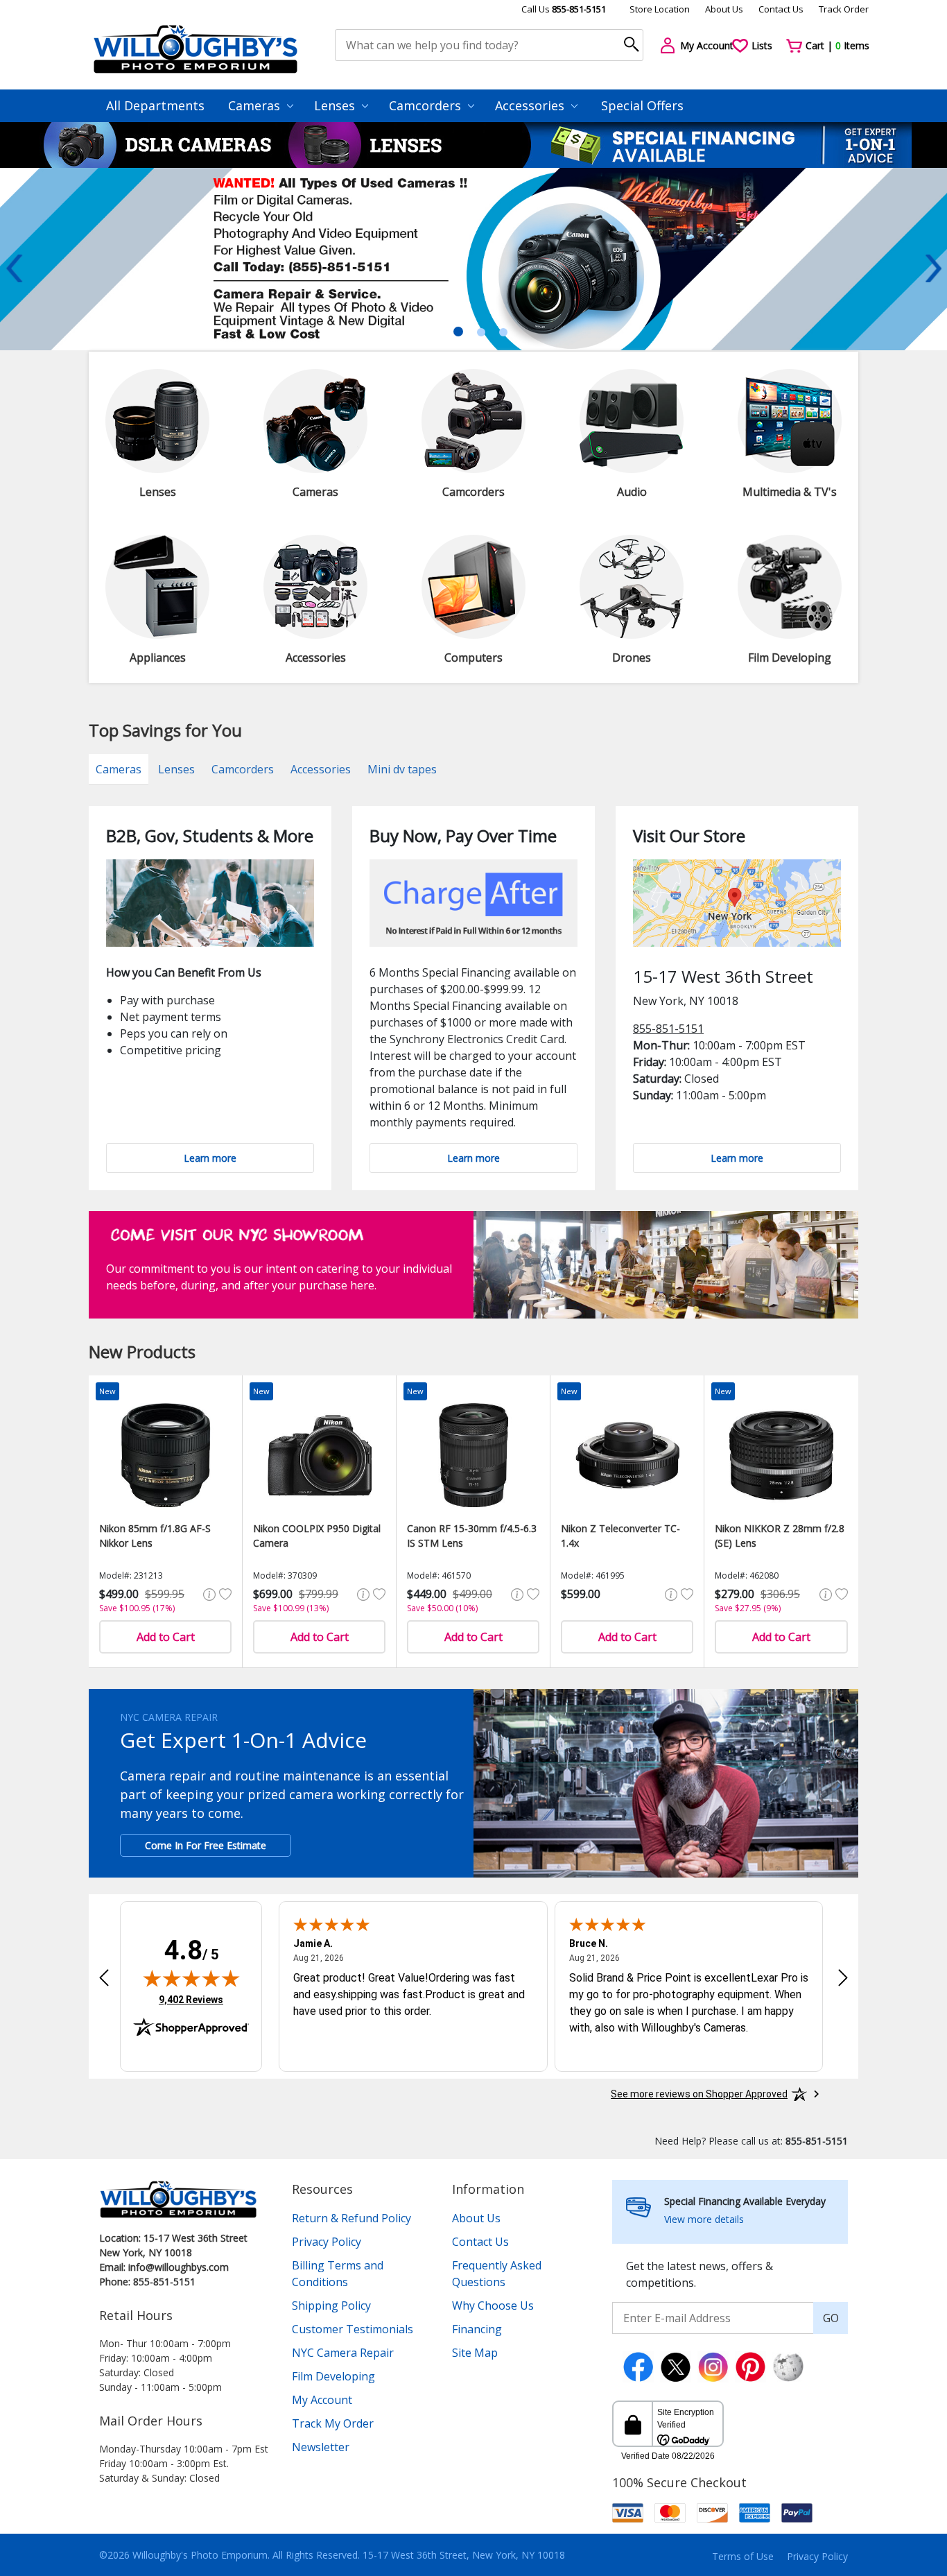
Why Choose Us (493, 2305)
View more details (704, 2219)
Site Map (475, 2353)
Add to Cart (166, 1637)
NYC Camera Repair (343, 2353)
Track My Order (333, 2423)
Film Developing (333, 2376)
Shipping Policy (331, 2305)
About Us (724, 9)
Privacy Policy (327, 2242)
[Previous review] (104, 1977)
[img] (191, 1978)
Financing (477, 2329)
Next (933, 268)
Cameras (256, 105)
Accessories (531, 105)
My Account (322, 2400)
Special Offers (642, 105)
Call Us (564, 9)
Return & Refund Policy (351, 2218)
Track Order (844, 9)
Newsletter (321, 2447)
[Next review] (843, 1977)
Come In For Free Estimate (206, 1845)
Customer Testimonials (353, 2329)
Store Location (660, 9)
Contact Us (781, 9)
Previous (14, 268)
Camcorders (427, 105)
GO (831, 2318)
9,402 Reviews (191, 1999)
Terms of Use (743, 2556)
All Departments (155, 105)
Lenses (336, 105)
